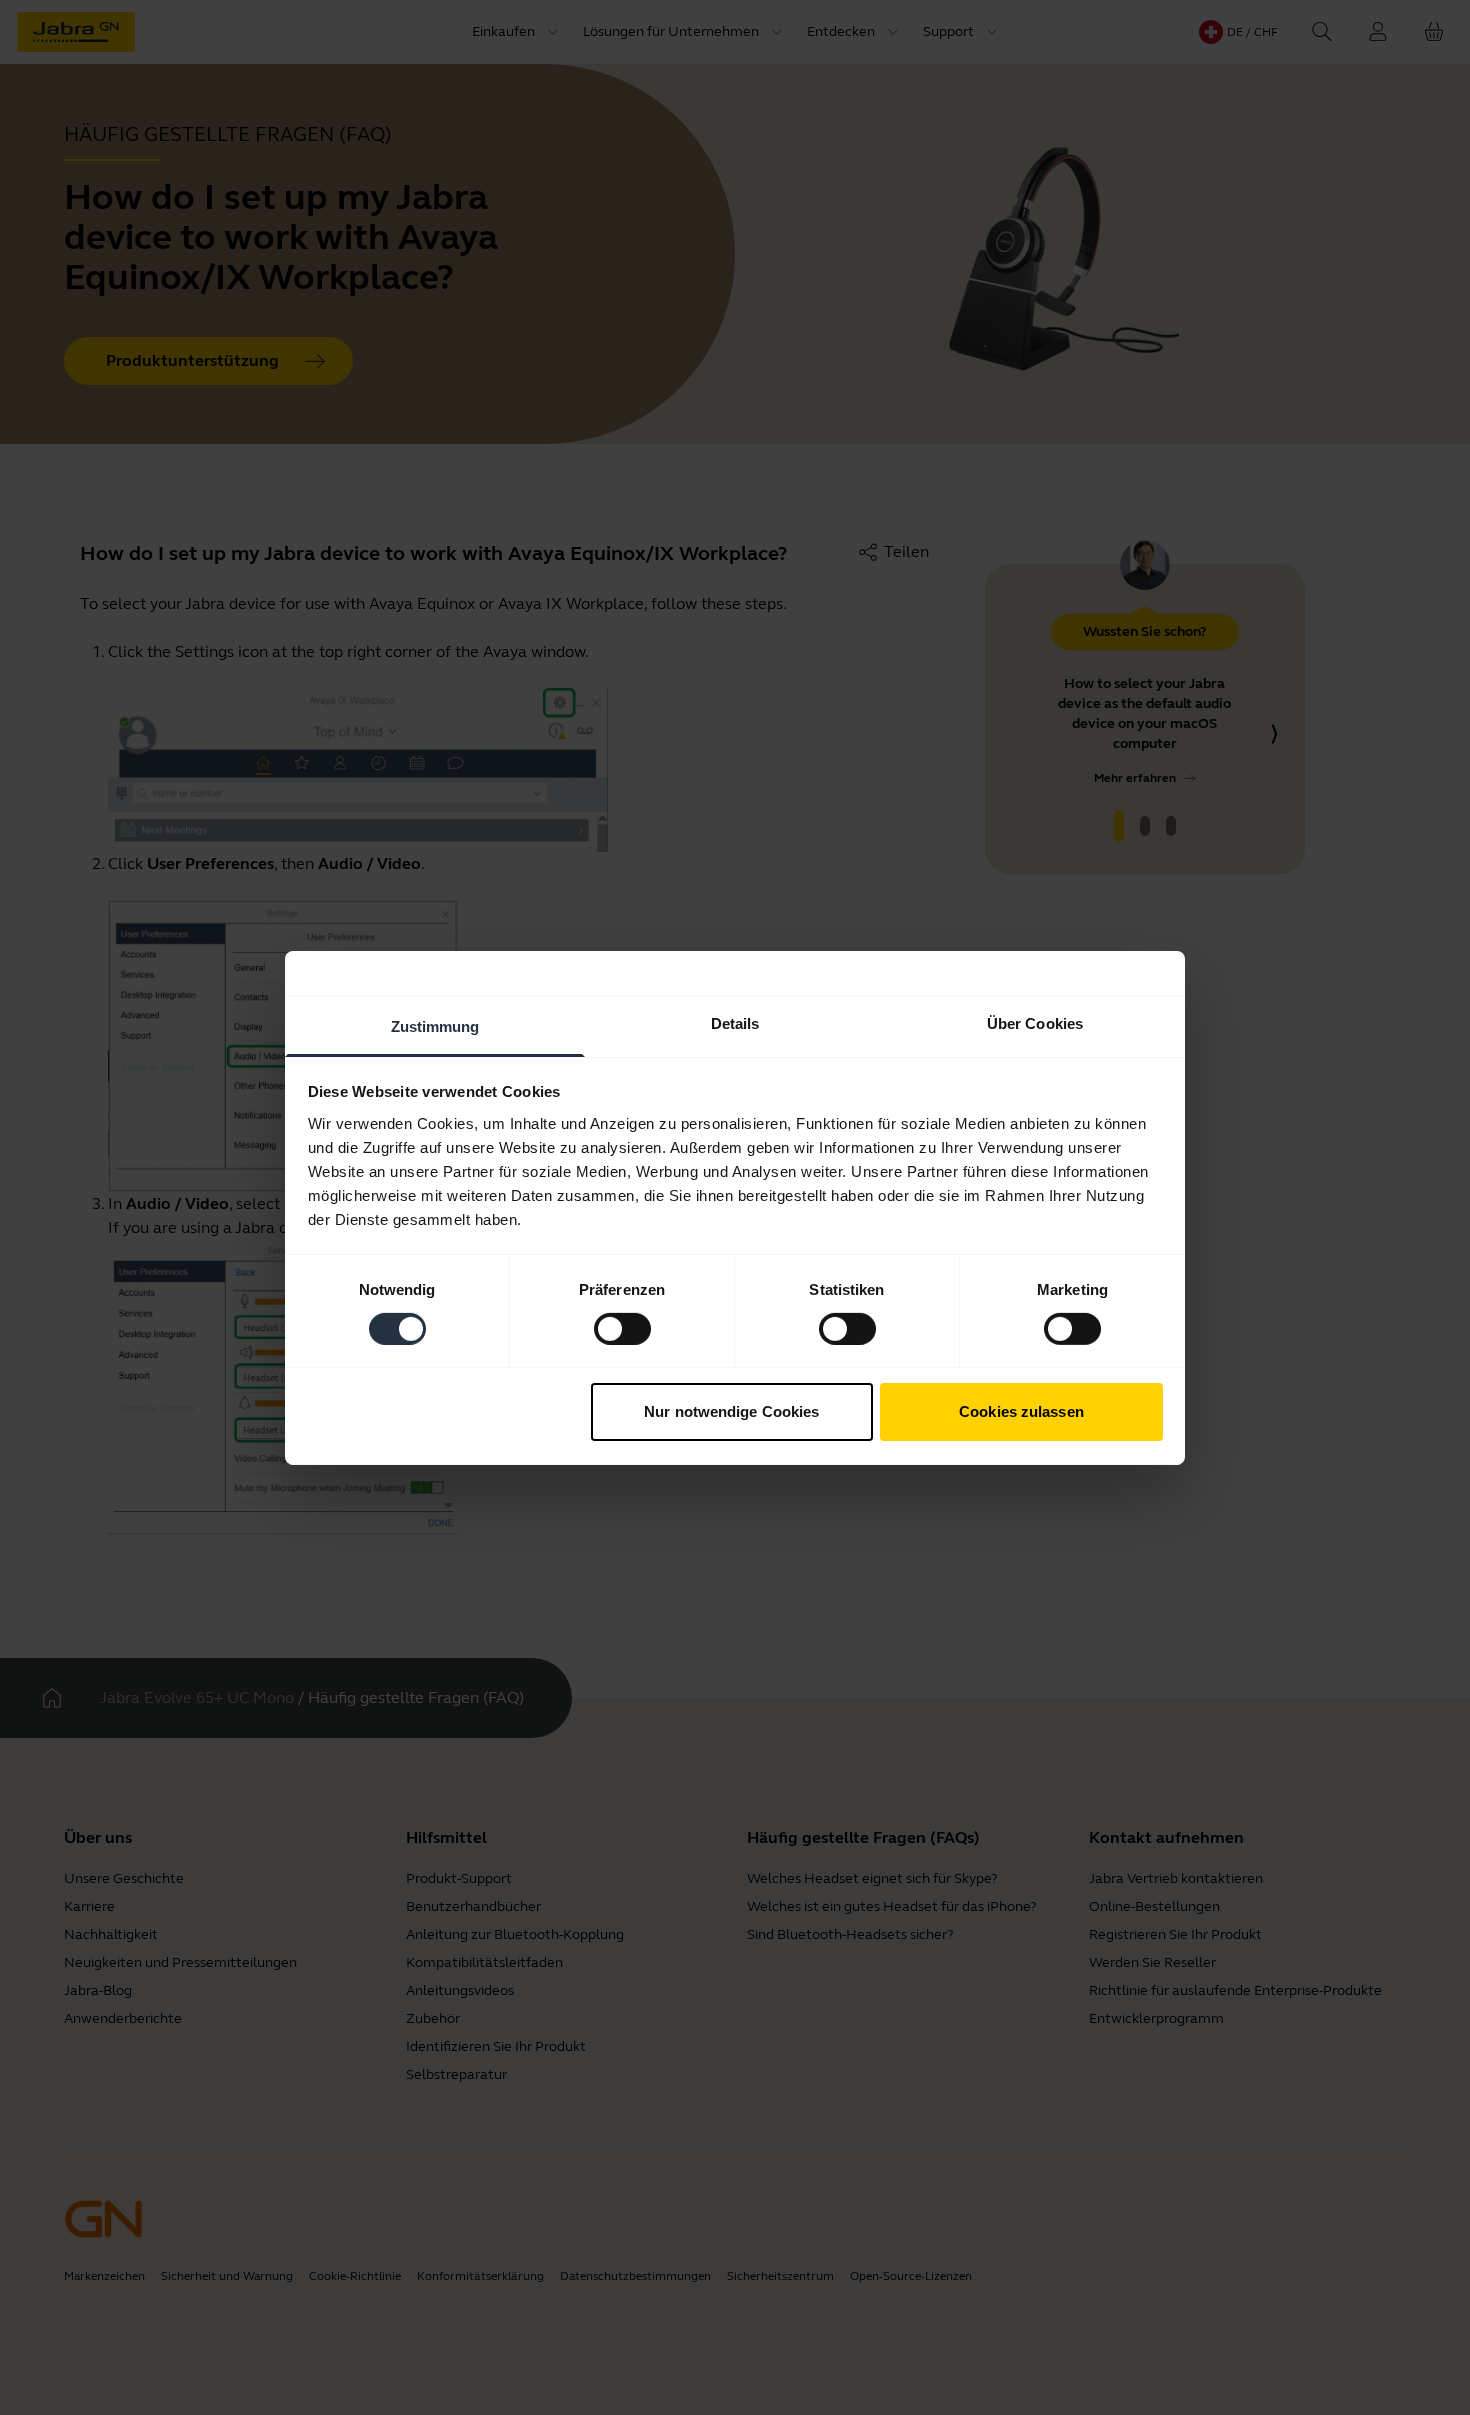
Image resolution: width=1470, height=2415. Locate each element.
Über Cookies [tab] (1035, 1022)
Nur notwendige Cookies (731, 1411)
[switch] (622, 1329)
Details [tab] (735, 1022)
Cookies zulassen (1021, 1411)
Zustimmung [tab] (435, 1025)
